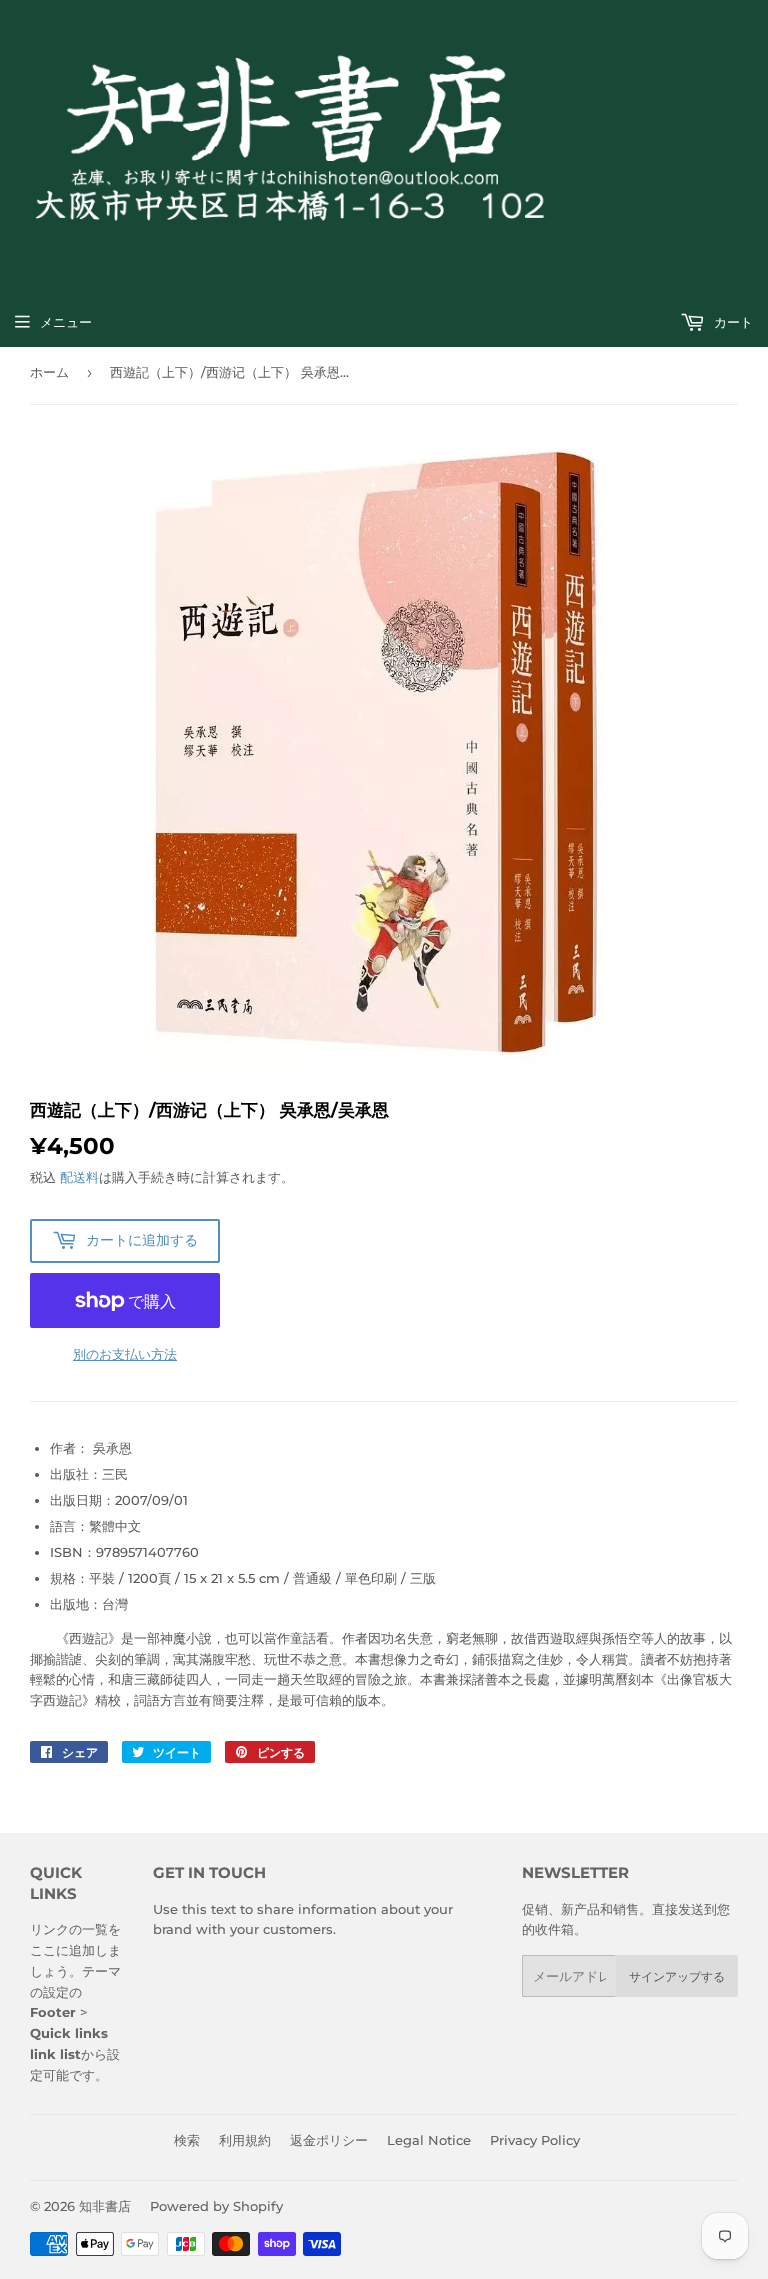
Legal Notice (429, 2140)
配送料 (79, 1177)
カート (731, 322)
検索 (187, 2140)
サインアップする (677, 1976)
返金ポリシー (329, 2140)
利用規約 (245, 2140)
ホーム (49, 372)
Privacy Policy (535, 2140)
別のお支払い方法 (125, 1354)
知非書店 (105, 2206)
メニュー (66, 322)
